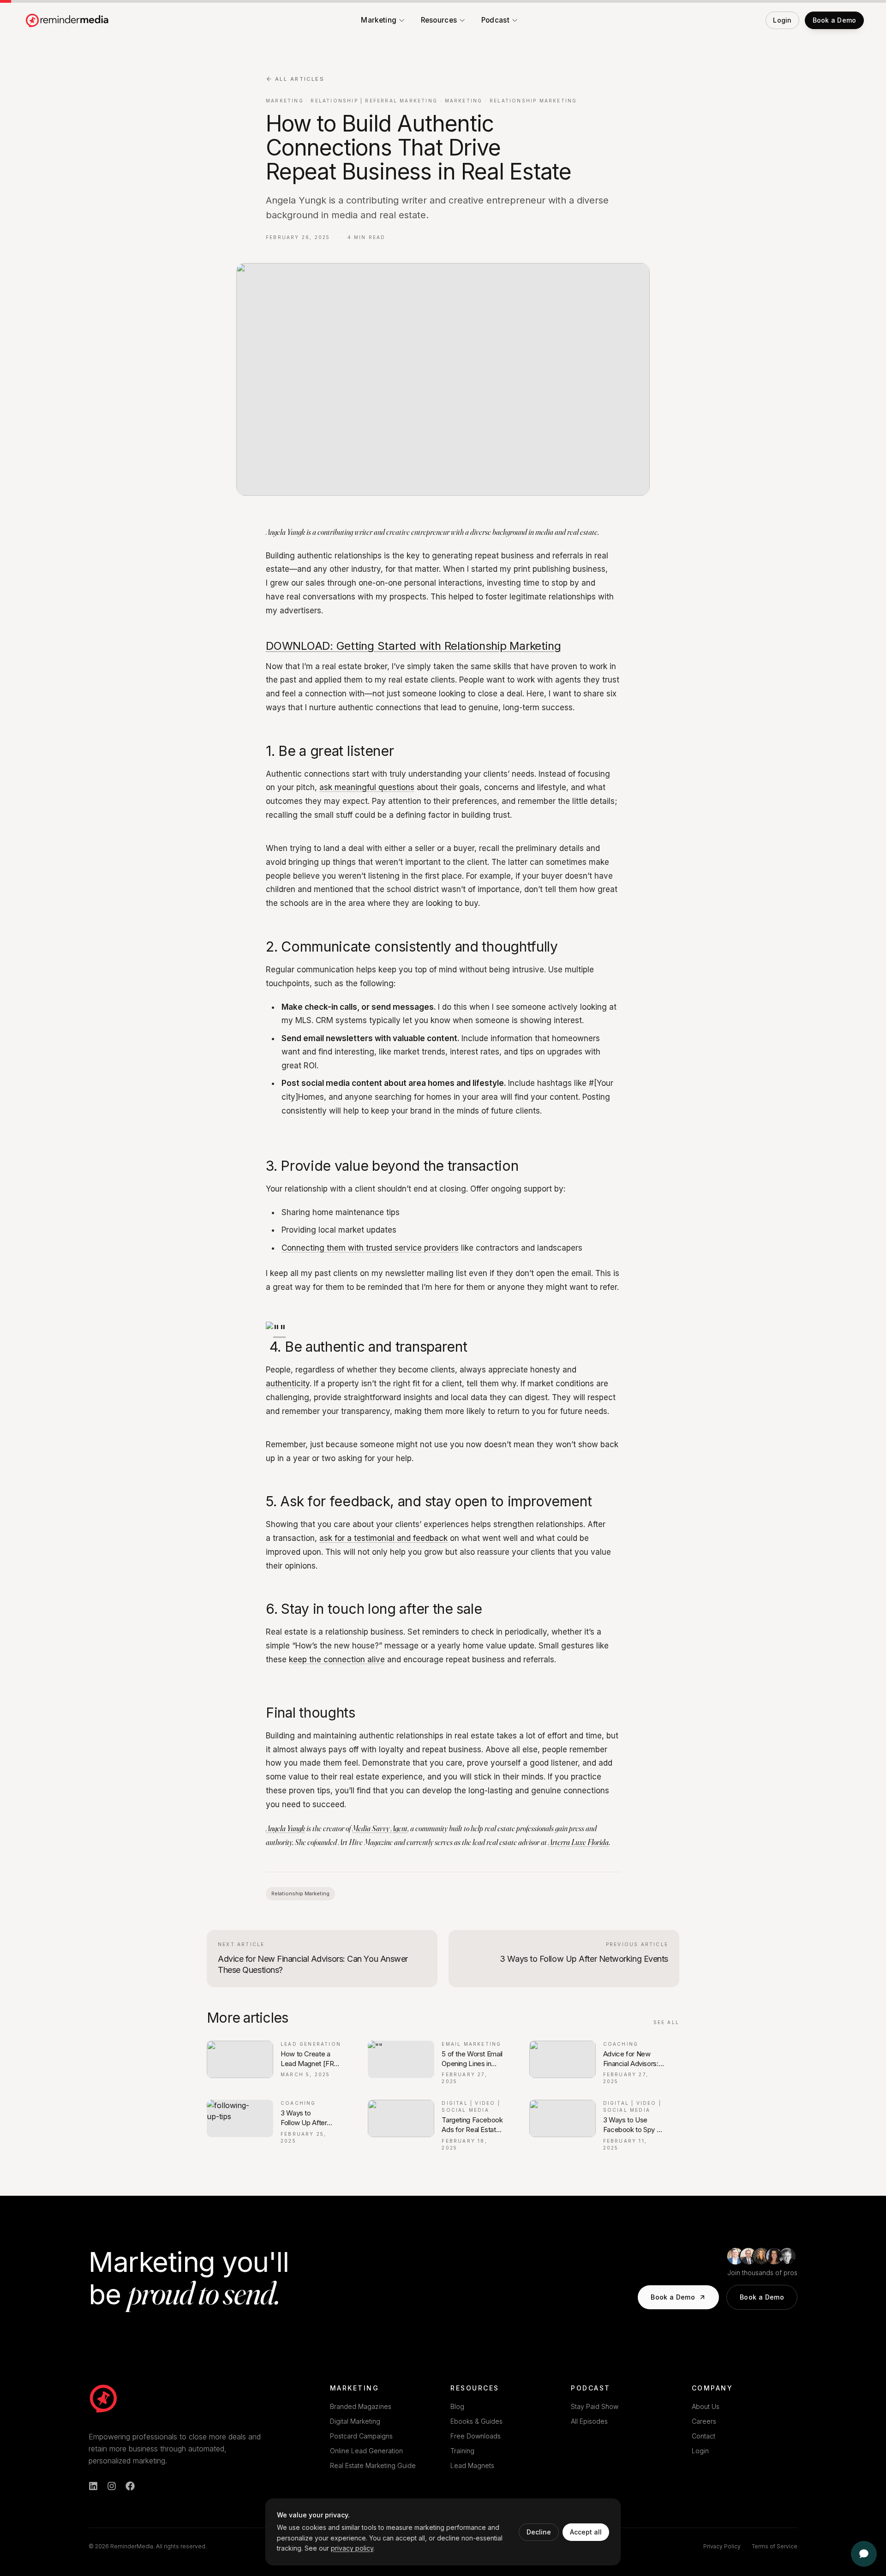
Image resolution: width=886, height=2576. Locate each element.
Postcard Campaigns (361, 2436)
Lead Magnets (472, 2465)
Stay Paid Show (595, 2406)
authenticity (288, 1384)
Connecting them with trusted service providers (370, 1248)
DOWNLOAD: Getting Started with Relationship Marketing (413, 646)
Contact (703, 2436)
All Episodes (589, 2421)
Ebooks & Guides (476, 2421)
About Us (706, 2406)
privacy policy (352, 2548)
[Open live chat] (864, 2554)
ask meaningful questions (367, 787)
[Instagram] (112, 2486)
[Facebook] (130, 2486)
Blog (457, 2406)
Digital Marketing (355, 2421)
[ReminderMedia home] (68, 20)
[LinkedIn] (93, 2486)
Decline (539, 2532)
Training (462, 2451)
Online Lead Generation (366, 2451)
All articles (300, 79)
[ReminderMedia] (103, 2398)
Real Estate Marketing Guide (373, 2465)
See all (666, 2022)
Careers (704, 2421)
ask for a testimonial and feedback (383, 1538)
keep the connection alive (337, 1659)
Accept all (586, 2532)
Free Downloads (476, 2436)
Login (700, 2451)
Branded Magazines (361, 2406)
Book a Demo (673, 2297)
